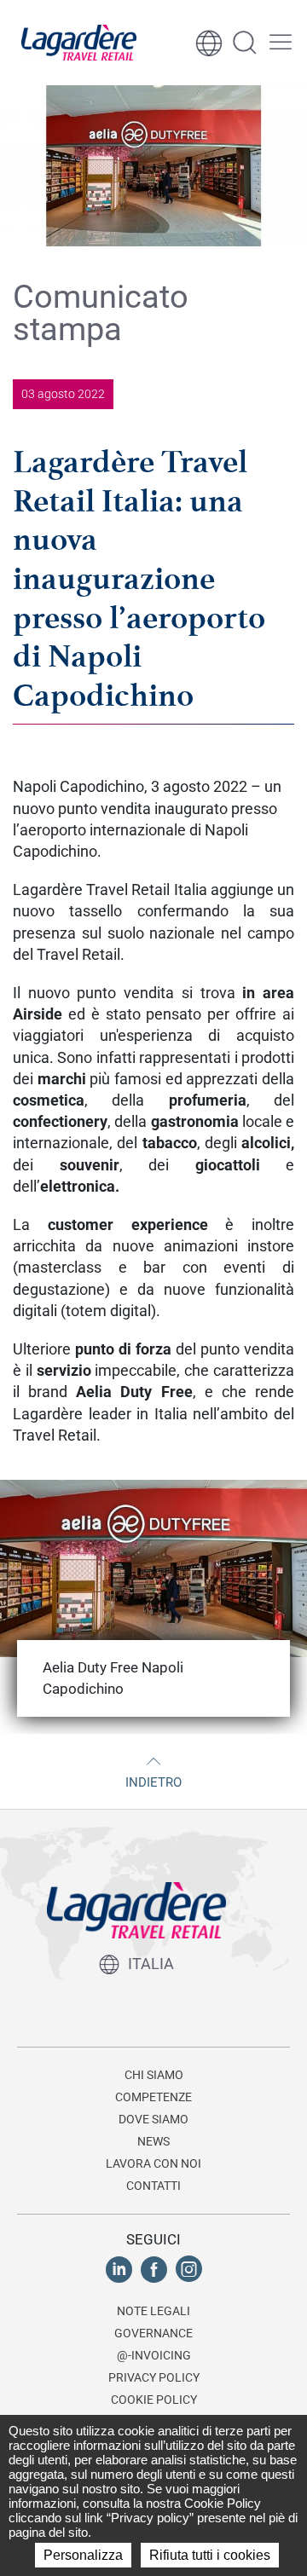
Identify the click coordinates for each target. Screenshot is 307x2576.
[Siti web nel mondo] (209, 43)
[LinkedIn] (119, 2269)
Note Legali (153, 2311)
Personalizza (83, 2555)
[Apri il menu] (281, 43)
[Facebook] (154, 2269)
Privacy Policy (154, 2377)
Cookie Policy (154, 2400)
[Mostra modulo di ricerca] (245, 43)
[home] (79, 43)
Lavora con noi (153, 2163)
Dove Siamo (153, 2119)
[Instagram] (189, 2269)
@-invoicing (154, 2355)
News (153, 2141)
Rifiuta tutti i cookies (210, 2555)
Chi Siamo (154, 2075)
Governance (153, 2333)
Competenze (153, 2097)
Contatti (153, 2186)
